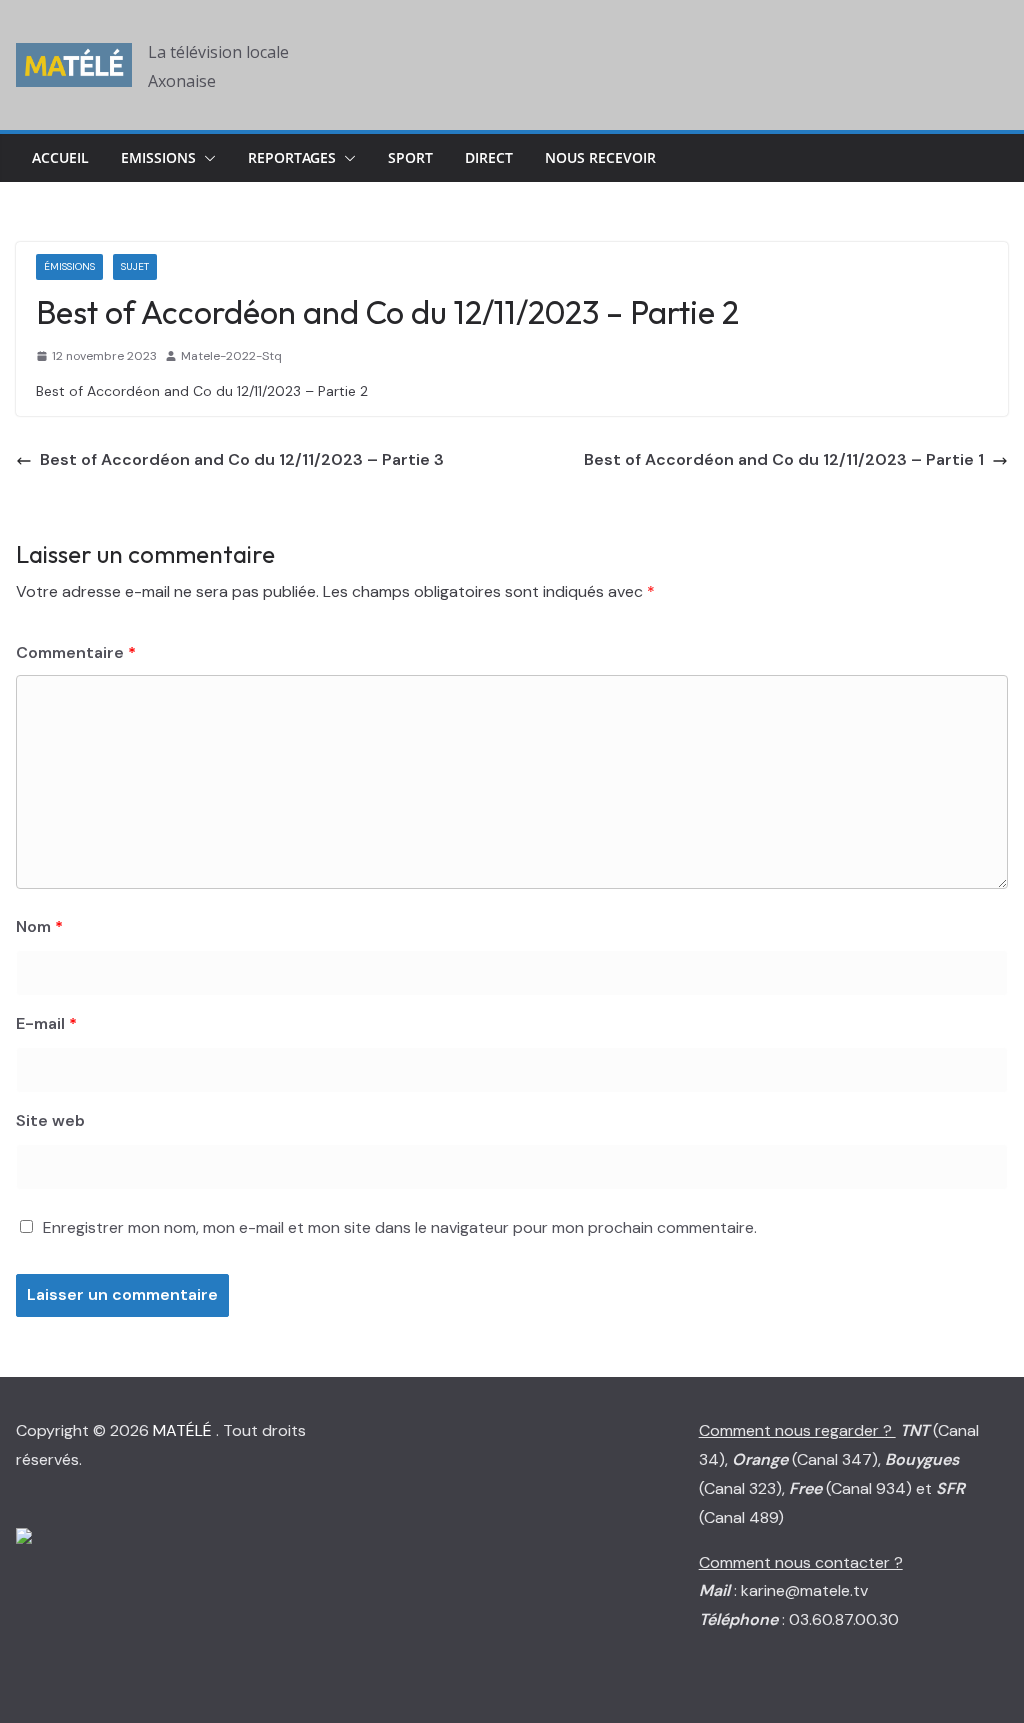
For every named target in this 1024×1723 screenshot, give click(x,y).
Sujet (135, 266)
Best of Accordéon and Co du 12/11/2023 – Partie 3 (242, 459)
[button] (206, 158)
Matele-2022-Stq (231, 356)
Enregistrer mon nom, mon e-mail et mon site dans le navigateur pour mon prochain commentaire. (400, 1227)
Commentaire (76, 652)
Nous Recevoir (600, 157)
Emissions (158, 157)
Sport (410, 157)
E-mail (46, 1023)
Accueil (60, 157)
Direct (489, 157)
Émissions (69, 266)
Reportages (292, 157)
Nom (39, 926)
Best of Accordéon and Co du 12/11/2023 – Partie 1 (784, 459)
